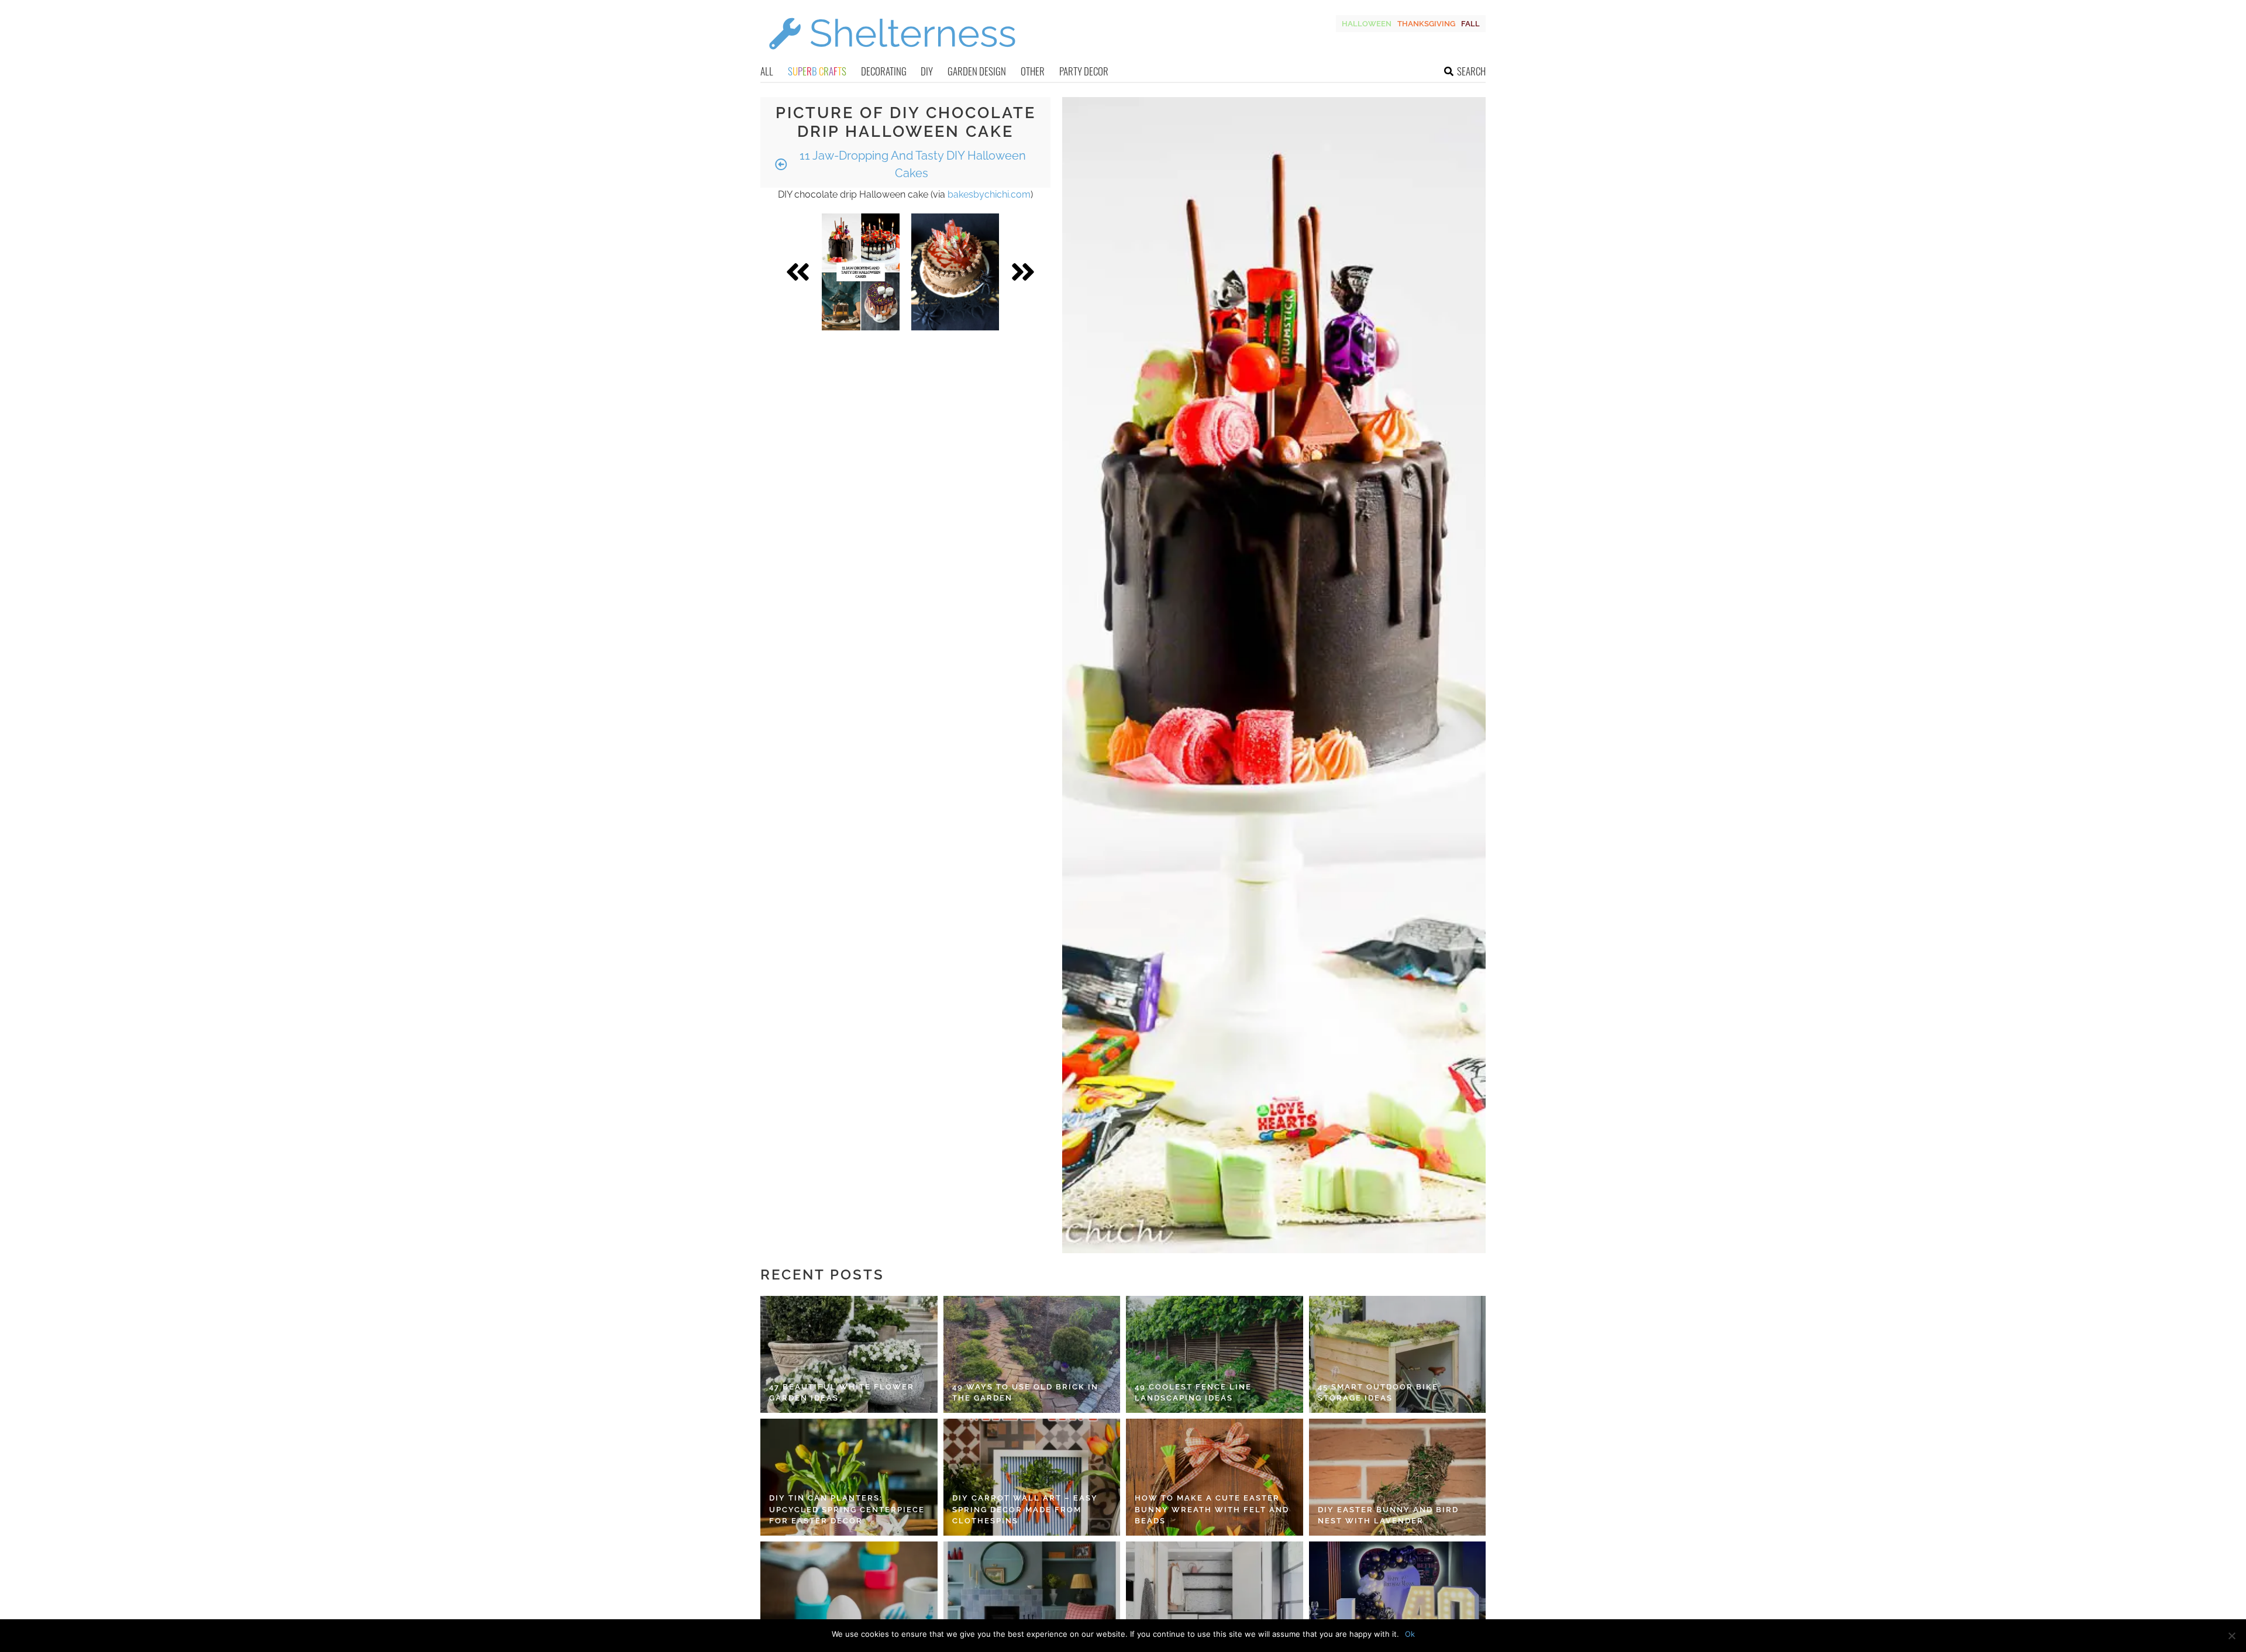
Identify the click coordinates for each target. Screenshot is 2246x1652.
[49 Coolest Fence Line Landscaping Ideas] (1215, 1354)
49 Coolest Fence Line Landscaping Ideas (1193, 1393)
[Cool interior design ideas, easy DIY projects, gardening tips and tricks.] (892, 56)
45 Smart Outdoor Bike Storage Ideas (1378, 1393)
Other (1033, 71)
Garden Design (977, 71)
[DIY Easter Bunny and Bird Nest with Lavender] (1398, 1477)
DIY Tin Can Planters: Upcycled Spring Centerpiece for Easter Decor (847, 1509)
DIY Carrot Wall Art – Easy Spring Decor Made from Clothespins (1025, 1509)
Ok (1410, 1634)
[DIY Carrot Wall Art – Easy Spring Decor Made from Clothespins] (1032, 1477)
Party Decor (1084, 71)
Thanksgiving (1426, 24)
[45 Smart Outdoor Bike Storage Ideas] (1398, 1354)
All (767, 71)
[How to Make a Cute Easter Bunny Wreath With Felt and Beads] (1215, 1477)
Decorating (884, 71)
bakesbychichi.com (989, 194)
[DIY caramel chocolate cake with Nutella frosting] (955, 272)
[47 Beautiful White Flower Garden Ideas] (849, 1354)
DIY (927, 71)
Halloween (1367, 24)
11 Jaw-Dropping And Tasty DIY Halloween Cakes (911, 164)
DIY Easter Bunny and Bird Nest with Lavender (1388, 1515)
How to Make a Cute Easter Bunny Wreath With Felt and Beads (1212, 1509)
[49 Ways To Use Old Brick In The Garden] (1032, 1354)
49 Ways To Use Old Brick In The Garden (1025, 1393)
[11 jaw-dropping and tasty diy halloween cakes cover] (861, 272)
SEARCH (1471, 71)
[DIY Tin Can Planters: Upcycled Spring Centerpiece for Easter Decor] (849, 1477)
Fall (1470, 24)
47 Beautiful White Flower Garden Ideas (842, 1393)
